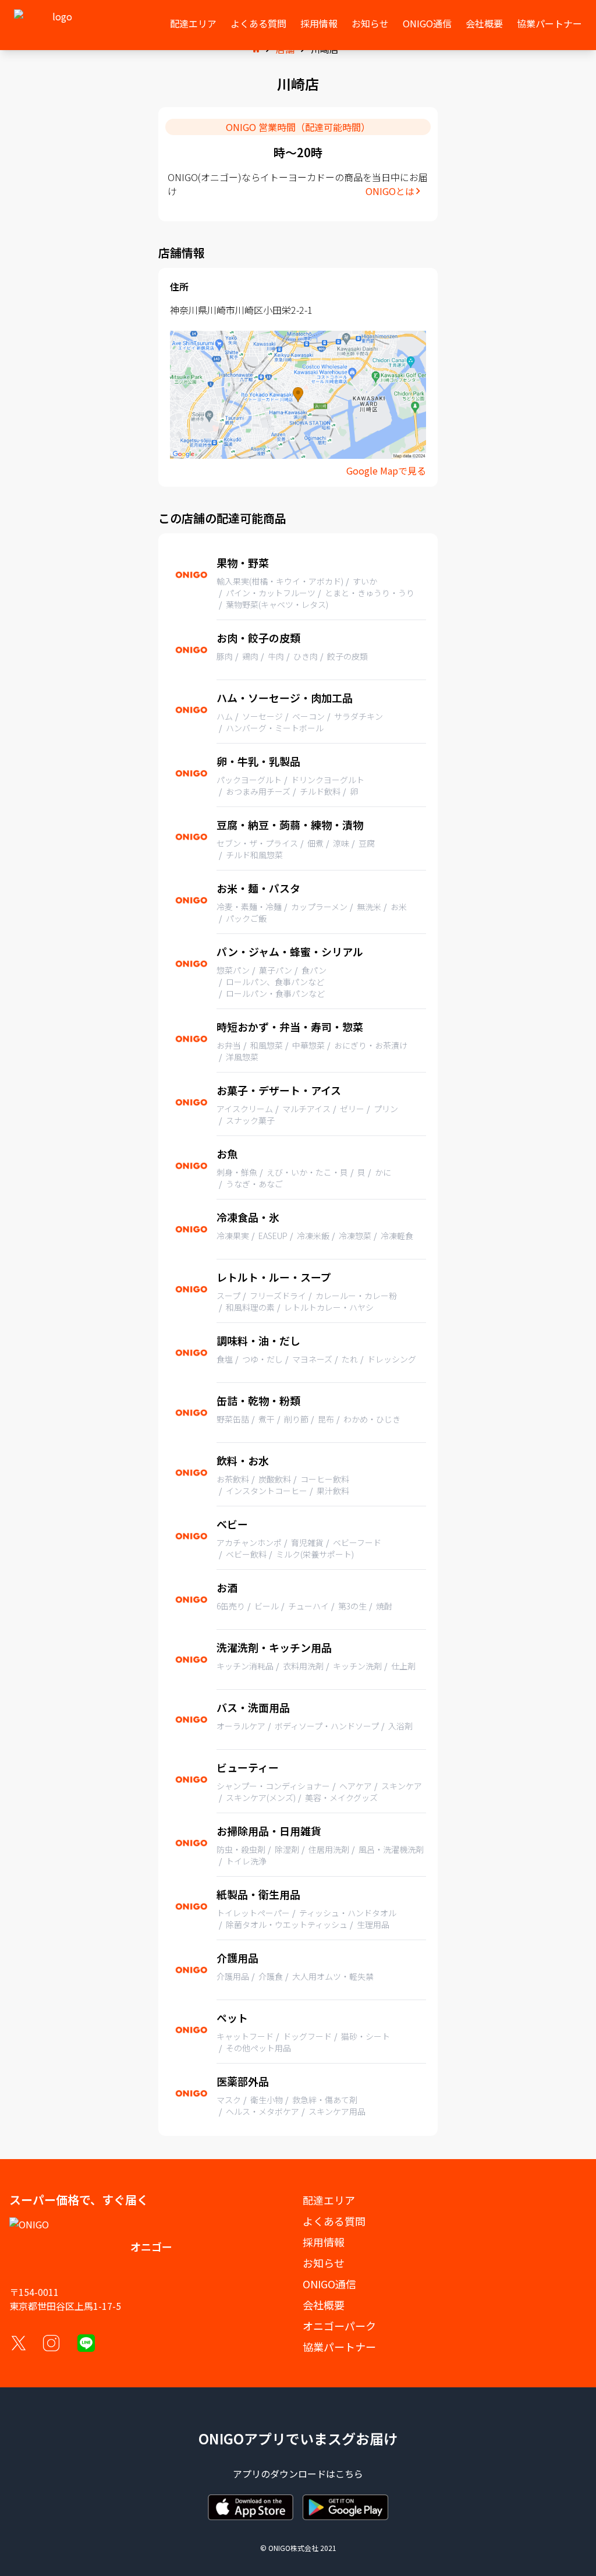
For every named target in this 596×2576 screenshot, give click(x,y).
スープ (228, 1296)
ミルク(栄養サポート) (315, 1554)
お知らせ (370, 23)
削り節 (296, 1419)
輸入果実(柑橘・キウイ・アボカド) (280, 581)
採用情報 (319, 23)
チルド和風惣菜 (254, 855)
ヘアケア (356, 1786)
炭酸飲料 (275, 1479)
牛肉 (276, 656)
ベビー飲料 (246, 1554)
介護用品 (237, 1958)
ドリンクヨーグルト (328, 780)
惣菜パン (233, 970)
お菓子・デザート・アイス (279, 1090)
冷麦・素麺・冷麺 (249, 907)
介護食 (271, 1976)
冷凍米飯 (313, 1236)
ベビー (232, 1524)
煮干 (267, 1419)
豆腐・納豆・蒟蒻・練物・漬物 (290, 825)
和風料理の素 (250, 1307)
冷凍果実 (233, 1236)
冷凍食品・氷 (248, 1217)
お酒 (227, 1587)
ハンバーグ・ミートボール (275, 728)
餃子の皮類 (347, 656)
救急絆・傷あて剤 (325, 2100)
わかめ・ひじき (372, 1419)
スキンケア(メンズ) (261, 1797)
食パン (314, 970)
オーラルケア (241, 1726)
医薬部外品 (243, 2081)
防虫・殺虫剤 (241, 1849)
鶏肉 (250, 656)
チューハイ (308, 1606)
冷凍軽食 (397, 1236)
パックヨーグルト (249, 780)
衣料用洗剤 (303, 1666)
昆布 (326, 1419)
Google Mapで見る (386, 470)
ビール (267, 1606)
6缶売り (231, 1606)
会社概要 (484, 23)
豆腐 (367, 843)
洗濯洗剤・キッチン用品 (274, 1647)
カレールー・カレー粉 (356, 1296)
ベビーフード (357, 1542)
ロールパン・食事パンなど (275, 993)
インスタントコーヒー (267, 1491)
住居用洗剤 (329, 1849)
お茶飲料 (233, 1479)
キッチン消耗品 (245, 1666)
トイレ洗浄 (246, 1861)
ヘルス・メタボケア (262, 2111)
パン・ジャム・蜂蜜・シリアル (290, 951)
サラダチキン (359, 716)
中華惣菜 (308, 1045)
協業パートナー (549, 23)
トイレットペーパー (253, 1913)
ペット (232, 2018)
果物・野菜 (243, 562)
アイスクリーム (245, 1109)
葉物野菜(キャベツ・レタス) (277, 604)
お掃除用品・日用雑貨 (269, 1831)
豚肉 (225, 656)
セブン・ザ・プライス (257, 843)
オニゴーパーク (339, 2326)
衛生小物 (267, 2100)
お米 (399, 907)
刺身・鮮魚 (237, 1172)
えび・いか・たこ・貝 (307, 1172)
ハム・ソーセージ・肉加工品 (285, 698)
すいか (365, 581)
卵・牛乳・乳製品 (258, 761)
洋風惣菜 (242, 1057)
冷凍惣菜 (355, 1236)
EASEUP (273, 1236)
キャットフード (245, 2036)
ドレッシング (392, 1359)
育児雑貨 (307, 1542)
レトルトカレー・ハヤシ (329, 1307)
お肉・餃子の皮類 (258, 638)
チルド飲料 (320, 791)
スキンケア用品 (337, 2111)
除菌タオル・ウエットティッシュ (287, 1924)
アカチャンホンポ (249, 1542)
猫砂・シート (366, 2036)
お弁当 (229, 1045)
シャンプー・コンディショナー (273, 1786)
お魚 (227, 1153)
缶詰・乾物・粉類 (258, 1400)
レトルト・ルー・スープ (274, 1277)
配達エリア (193, 23)
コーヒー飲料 (325, 1479)
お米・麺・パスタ (258, 888)
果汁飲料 (333, 1491)
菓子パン (276, 970)
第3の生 (352, 1606)
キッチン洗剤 (357, 1666)
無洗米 (369, 907)
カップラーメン (319, 907)
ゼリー (352, 1109)
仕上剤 (403, 1666)
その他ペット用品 (258, 2048)
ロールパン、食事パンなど (275, 982)
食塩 (225, 1359)
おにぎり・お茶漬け (371, 1045)
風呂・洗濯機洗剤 (391, 1849)
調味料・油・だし (258, 1340)
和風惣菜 (267, 1045)
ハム (225, 716)
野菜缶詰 (233, 1419)
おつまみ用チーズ (258, 791)
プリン (386, 1109)
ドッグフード (307, 2036)
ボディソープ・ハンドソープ (327, 1726)
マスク (229, 2100)
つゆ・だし (262, 1359)
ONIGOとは (390, 191)
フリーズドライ (278, 1296)
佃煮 (315, 843)
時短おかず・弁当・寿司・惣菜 (290, 1027)
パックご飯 (246, 918)
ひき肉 (306, 656)
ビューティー (248, 1767)
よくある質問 (258, 23)
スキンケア (402, 1786)
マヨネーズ (312, 1359)
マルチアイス (306, 1109)
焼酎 (384, 1606)
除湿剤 (287, 1849)
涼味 (341, 843)
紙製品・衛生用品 (258, 1894)
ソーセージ (262, 716)
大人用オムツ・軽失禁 (333, 1976)
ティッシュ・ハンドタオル (348, 1913)
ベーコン (308, 716)
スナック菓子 (250, 1120)
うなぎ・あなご (254, 1184)
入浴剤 (400, 1726)
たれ (350, 1359)
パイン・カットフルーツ (271, 593)
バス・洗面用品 (253, 1707)
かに (383, 1172)
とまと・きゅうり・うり (370, 593)
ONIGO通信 (427, 23)
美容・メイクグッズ (341, 1797)
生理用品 (373, 1924)
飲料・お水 (243, 1460)
